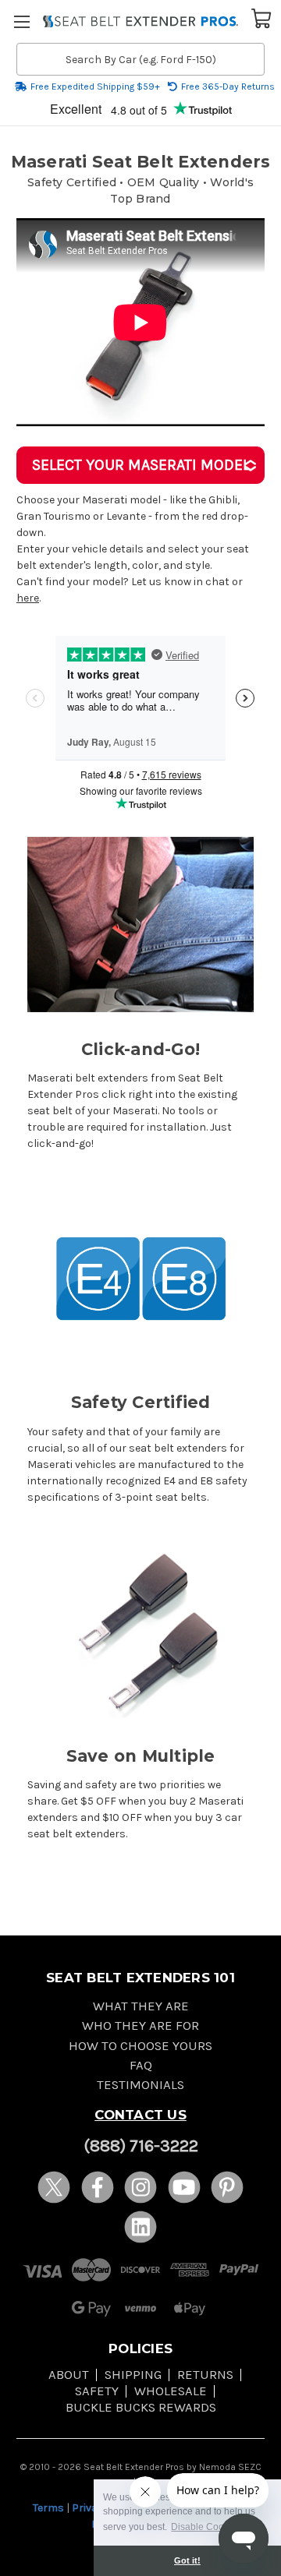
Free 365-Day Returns (228, 86)
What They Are (141, 2006)
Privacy (91, 2508)
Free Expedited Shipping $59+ (95, 86)
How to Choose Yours (140, 2046)
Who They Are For (140, 2026)
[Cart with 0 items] (261, 17)
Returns (205, 2375)
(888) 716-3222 (141, 2146)
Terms (48, 2508)
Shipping (133, 2375)
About (69, 2375)
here (28, 598)
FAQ (141, 2065)
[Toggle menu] (21, 21)
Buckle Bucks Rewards (141, 2407)
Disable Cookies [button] (206, 2527)
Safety (97, 2391)
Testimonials (140, 2085)
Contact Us (140, 2115)
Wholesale (171, 2391)
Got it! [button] (187, 2560)
